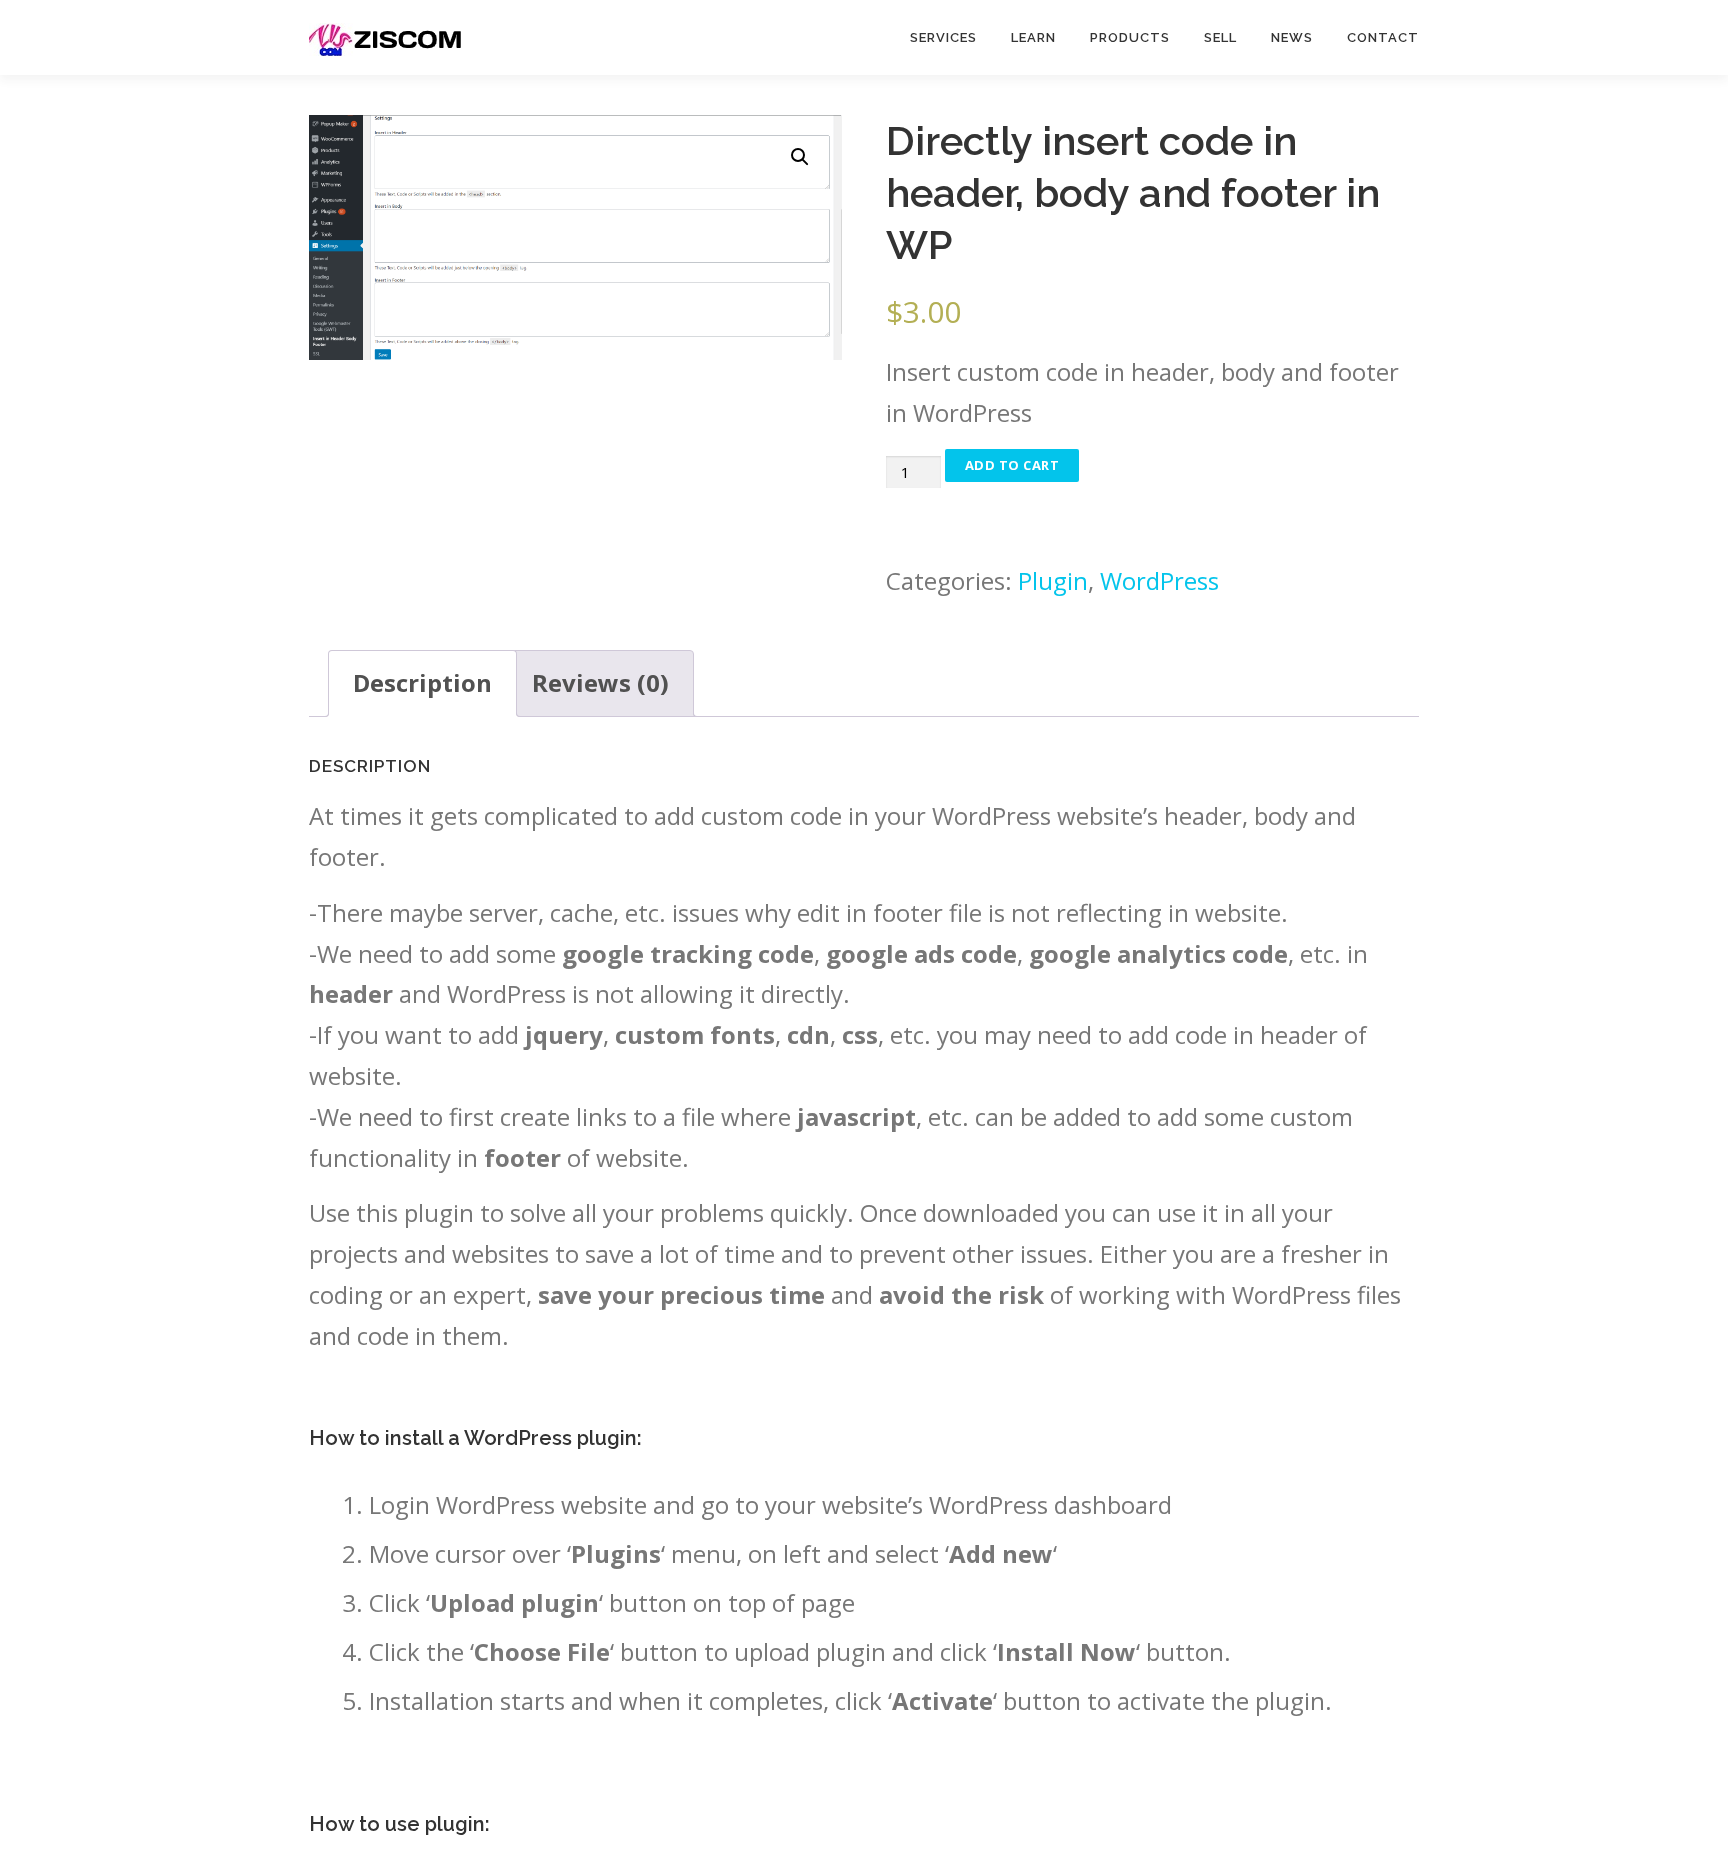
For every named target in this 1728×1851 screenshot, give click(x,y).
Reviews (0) (600, 682)
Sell (1220, 37)
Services (943, 37)
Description (422, 682)
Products (1130, 37)
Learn (1033, 37)
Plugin (1053, 580)
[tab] (422, 683)
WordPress (1159, 580)
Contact (1383, 37)
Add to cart (1012, 465)
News (1292, 37)
